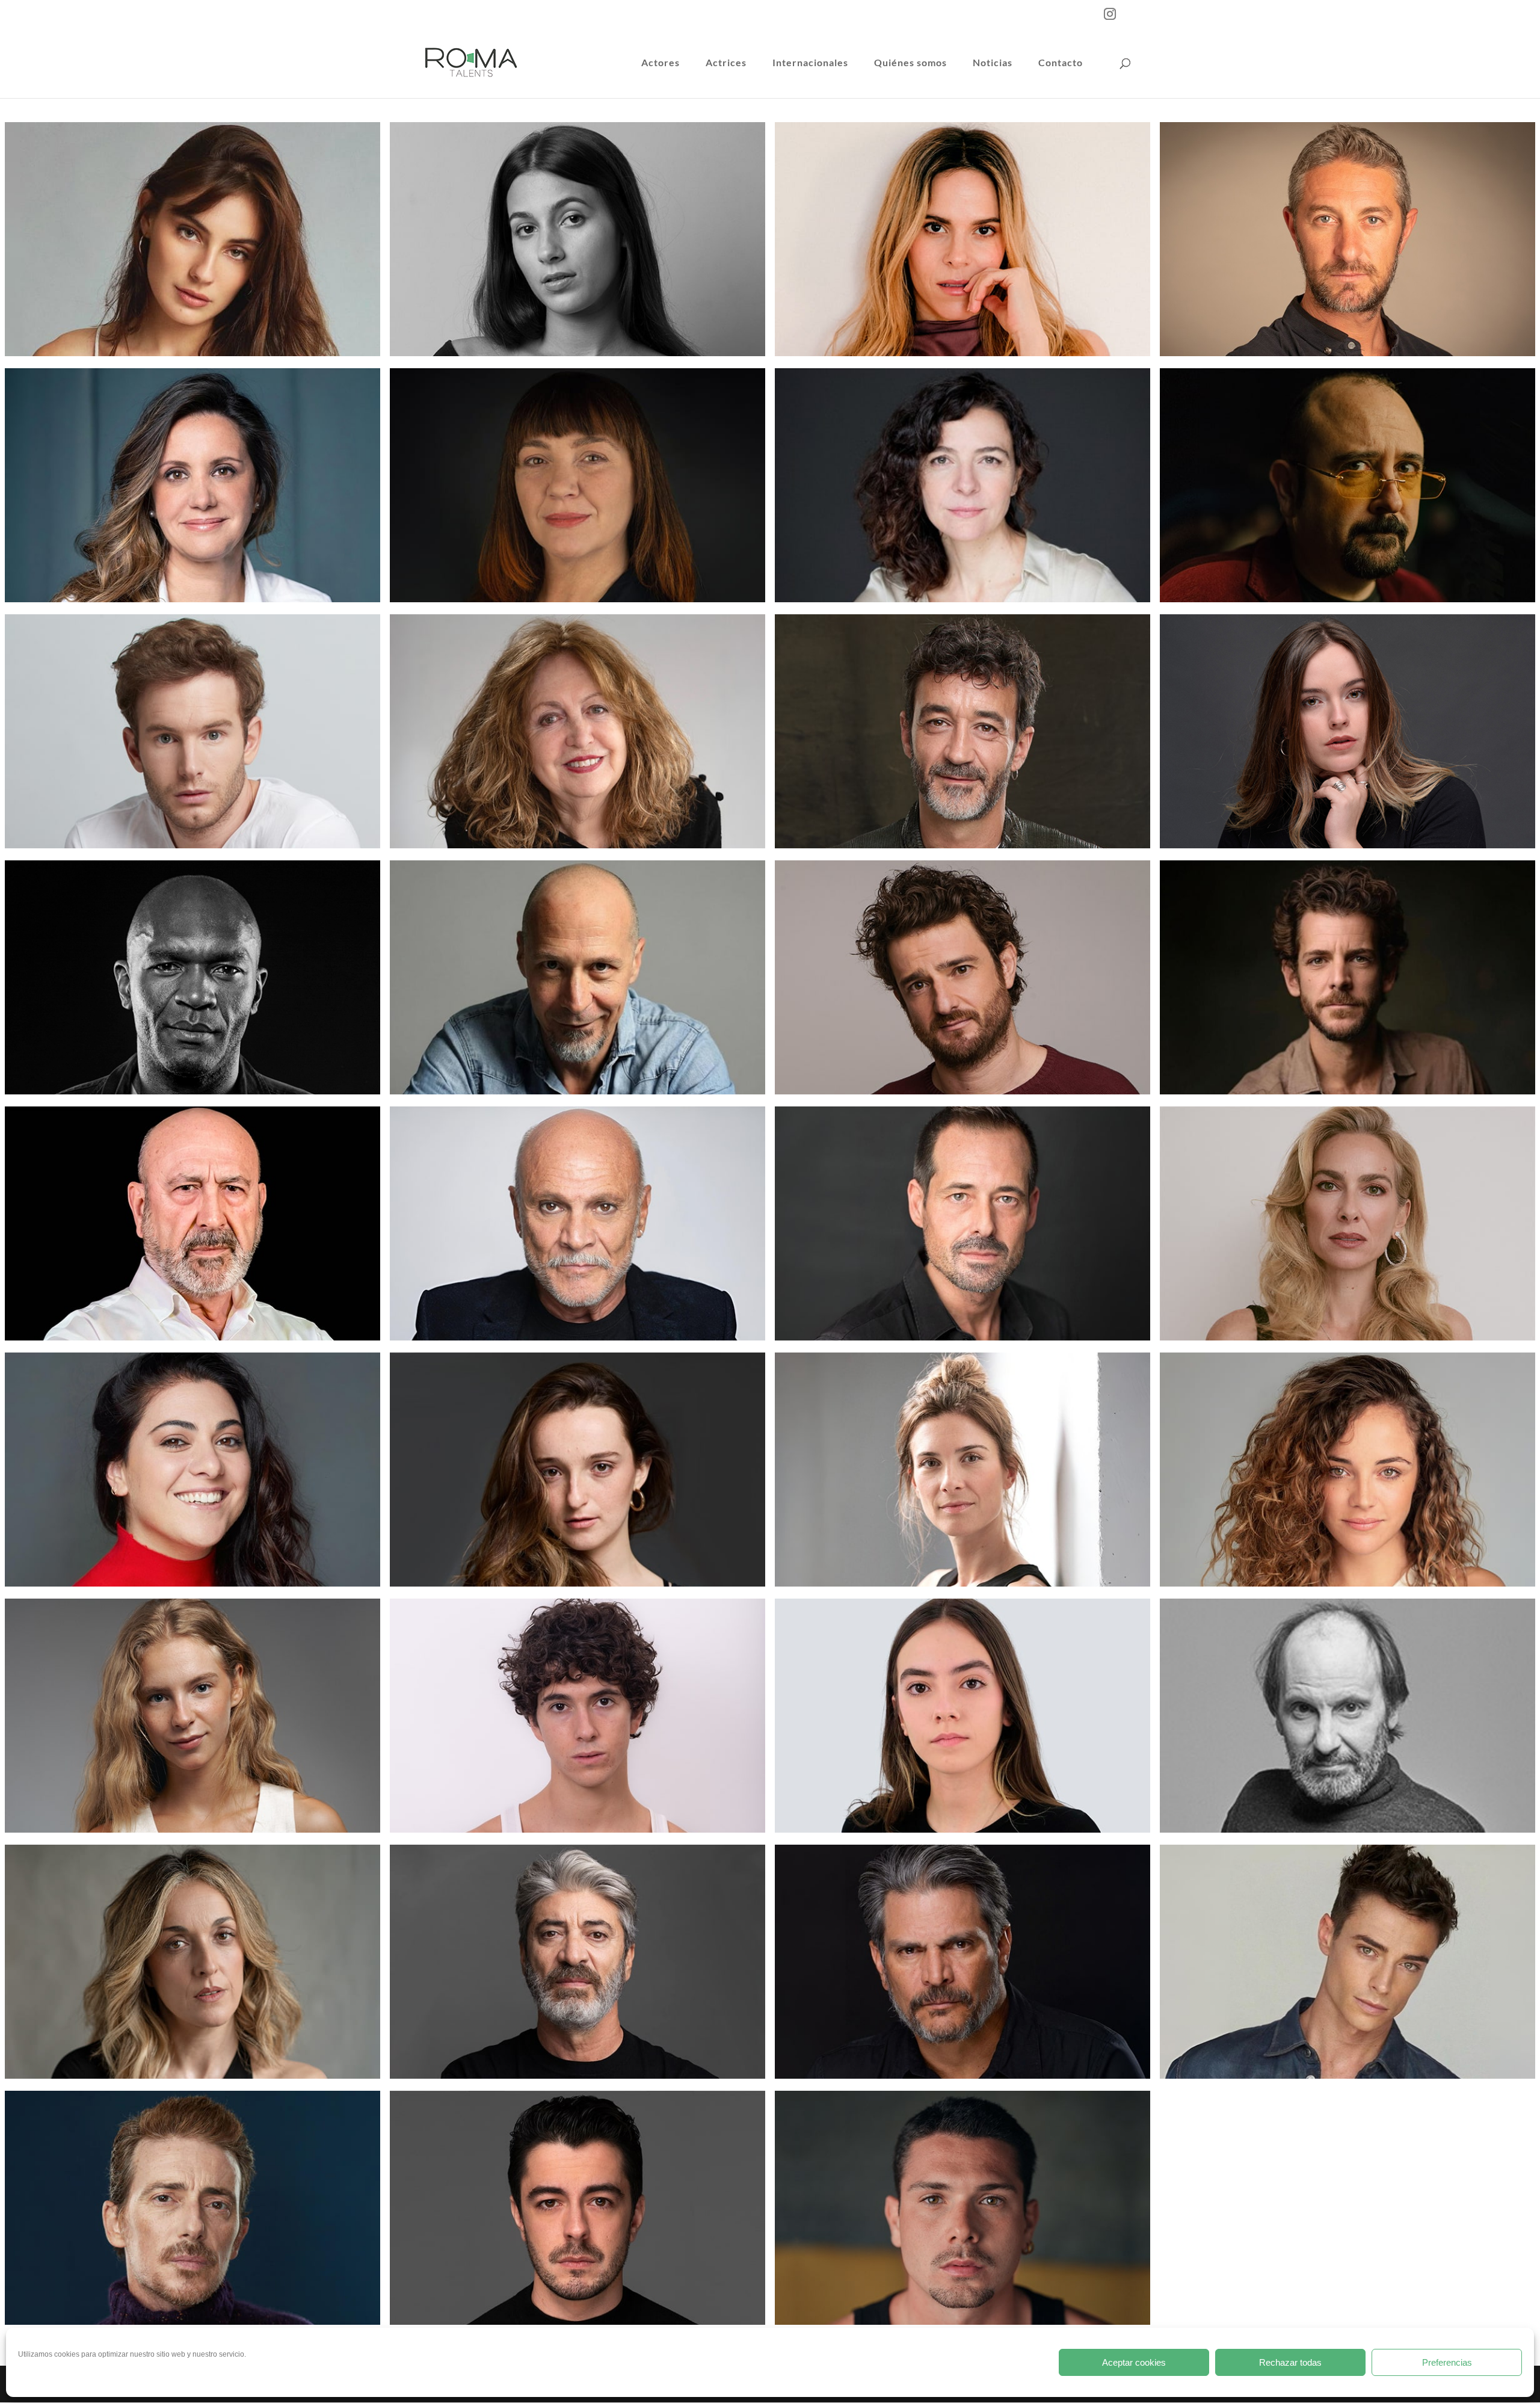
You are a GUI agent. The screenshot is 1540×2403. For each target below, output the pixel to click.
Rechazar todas (1290, 2362)
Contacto (1061, 63)
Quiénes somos (910, 63)
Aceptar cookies (1134, 2362)
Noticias (993, 63)
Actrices (726, 63)
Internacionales (810, 63)
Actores (661, 63)
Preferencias (1447, 2362)
